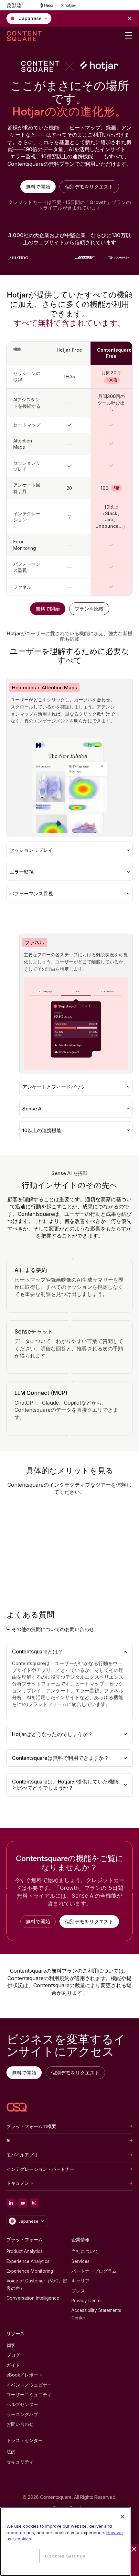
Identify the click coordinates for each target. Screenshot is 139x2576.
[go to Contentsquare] (19, 5)
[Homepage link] (17, 2107)
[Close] (123, 2517)
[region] (65, 2541)
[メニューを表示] (129, 35)
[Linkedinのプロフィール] (11, 2203)
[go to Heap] (46, 5)
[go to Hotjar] (68, 5)
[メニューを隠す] (134, 2549)
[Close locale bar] (129, 18)
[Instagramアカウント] (34, 2203)
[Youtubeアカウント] (23, 2203)
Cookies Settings (65, 2556)
